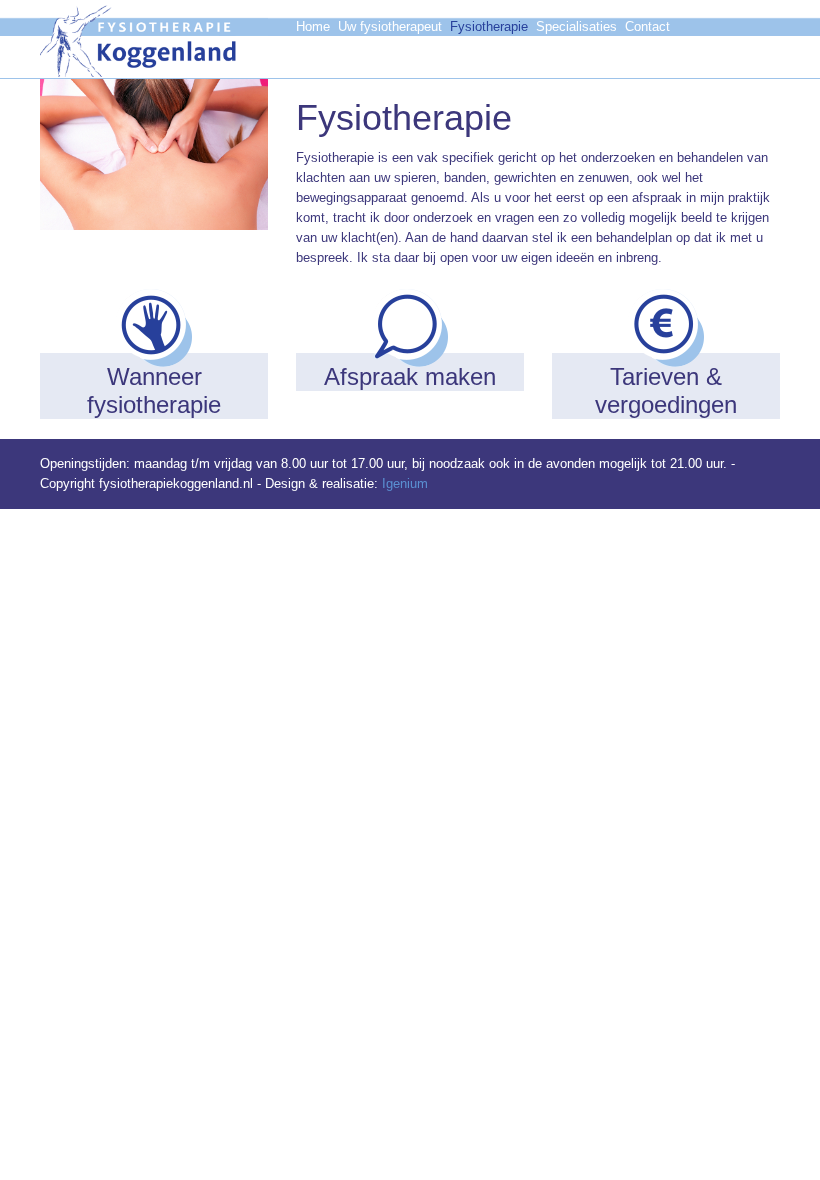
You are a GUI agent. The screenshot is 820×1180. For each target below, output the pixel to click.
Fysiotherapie (489, 26)
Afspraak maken (343, 62)
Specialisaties (576, 26)
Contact (647, 26)
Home (313, 26)
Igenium (405, 483)
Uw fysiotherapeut (390, 26)
